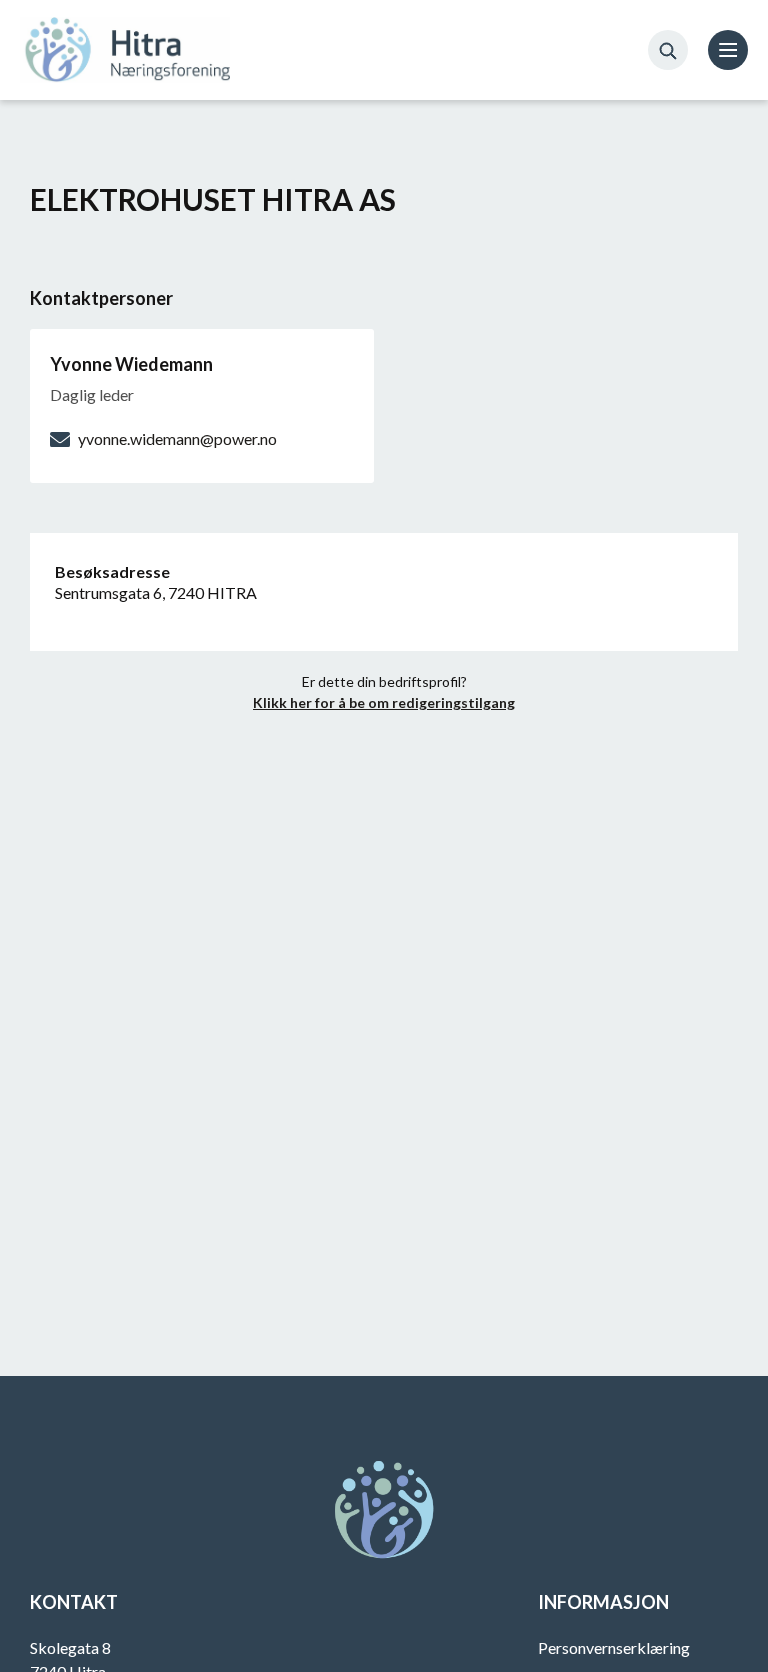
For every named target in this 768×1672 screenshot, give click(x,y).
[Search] (668, 50)
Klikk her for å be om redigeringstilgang (384, 702)
